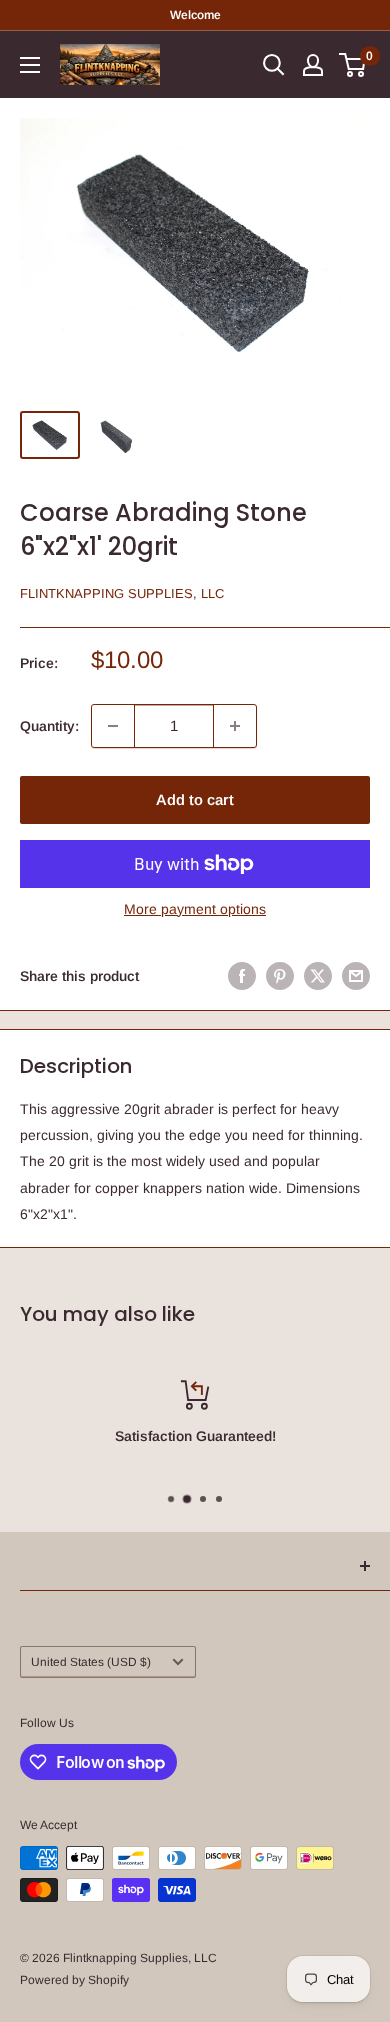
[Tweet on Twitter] (318, 976)
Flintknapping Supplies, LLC (122, 593)
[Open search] (274, 65)
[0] (353, 65)
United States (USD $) (91, 1662)
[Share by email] (356, 976)
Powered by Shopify (74, 1980)
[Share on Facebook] (242, 976)
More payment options (195, 909)
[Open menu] (30, 65)
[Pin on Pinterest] (280, 976)
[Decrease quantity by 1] (113, 726)
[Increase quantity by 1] (235, 726)
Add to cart (195, 799)
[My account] (313, 65)
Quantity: (49, 726)
